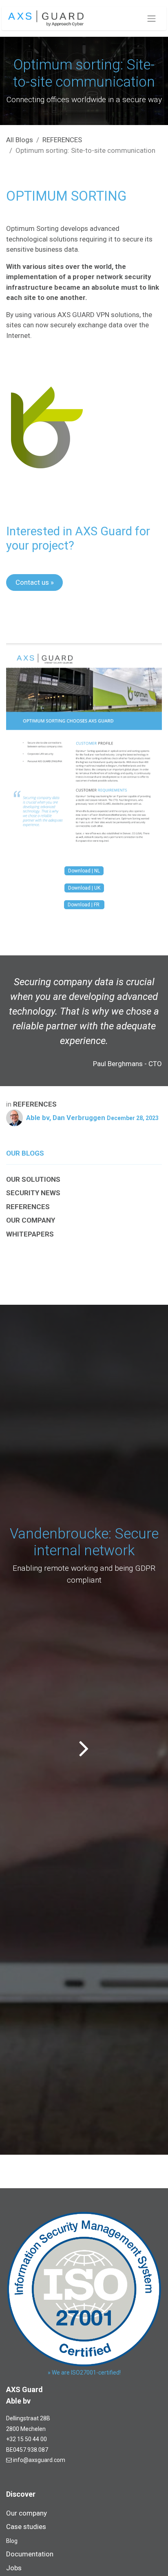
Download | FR (84, 905)
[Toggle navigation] (152, 18)
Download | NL (84, 871)
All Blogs (20, 140)
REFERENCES (62, 140)
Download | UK (84, 888)
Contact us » (35, 582)
